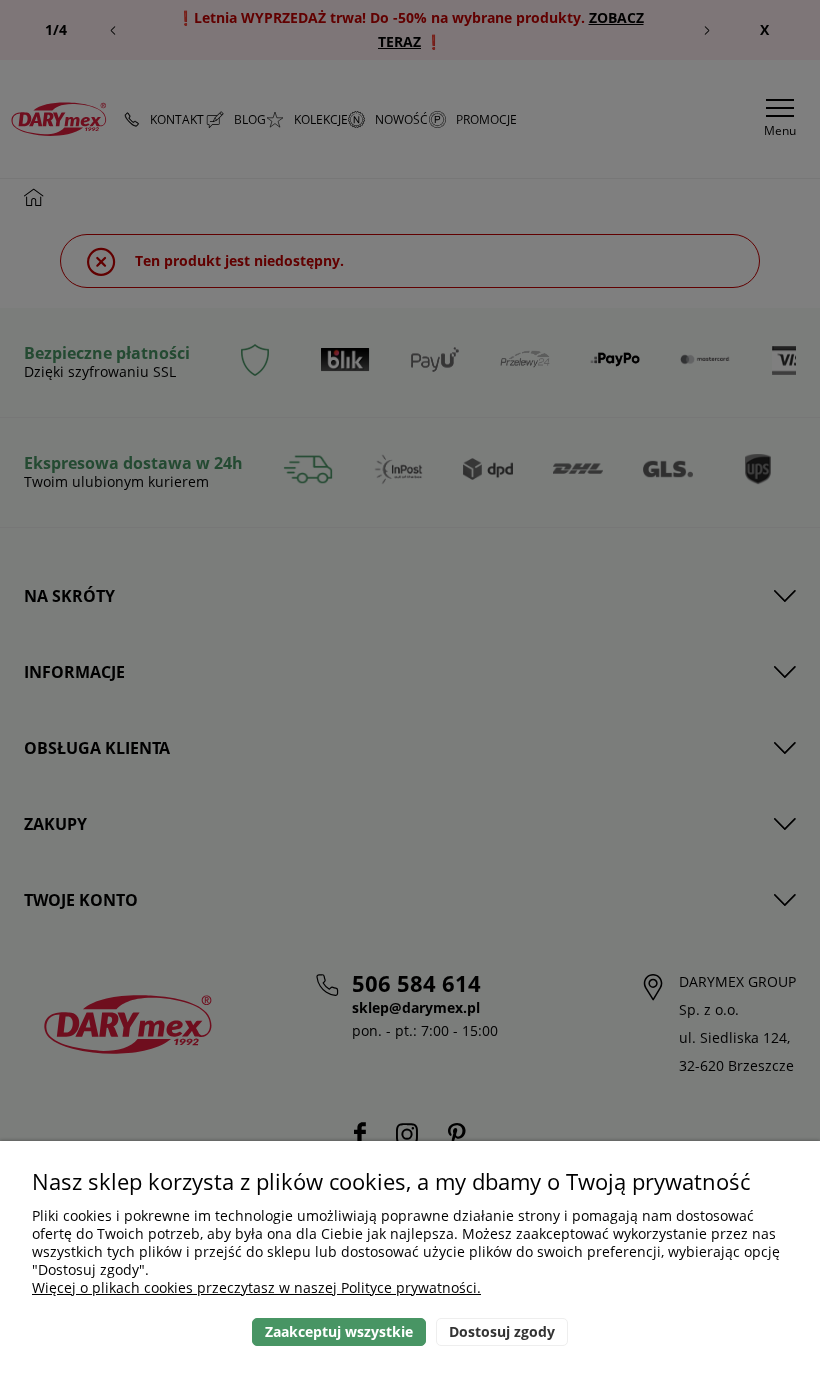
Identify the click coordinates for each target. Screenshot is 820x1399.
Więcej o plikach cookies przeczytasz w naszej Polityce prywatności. (256, 1287)
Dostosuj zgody (502, 1331)
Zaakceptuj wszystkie (339, 1331)
